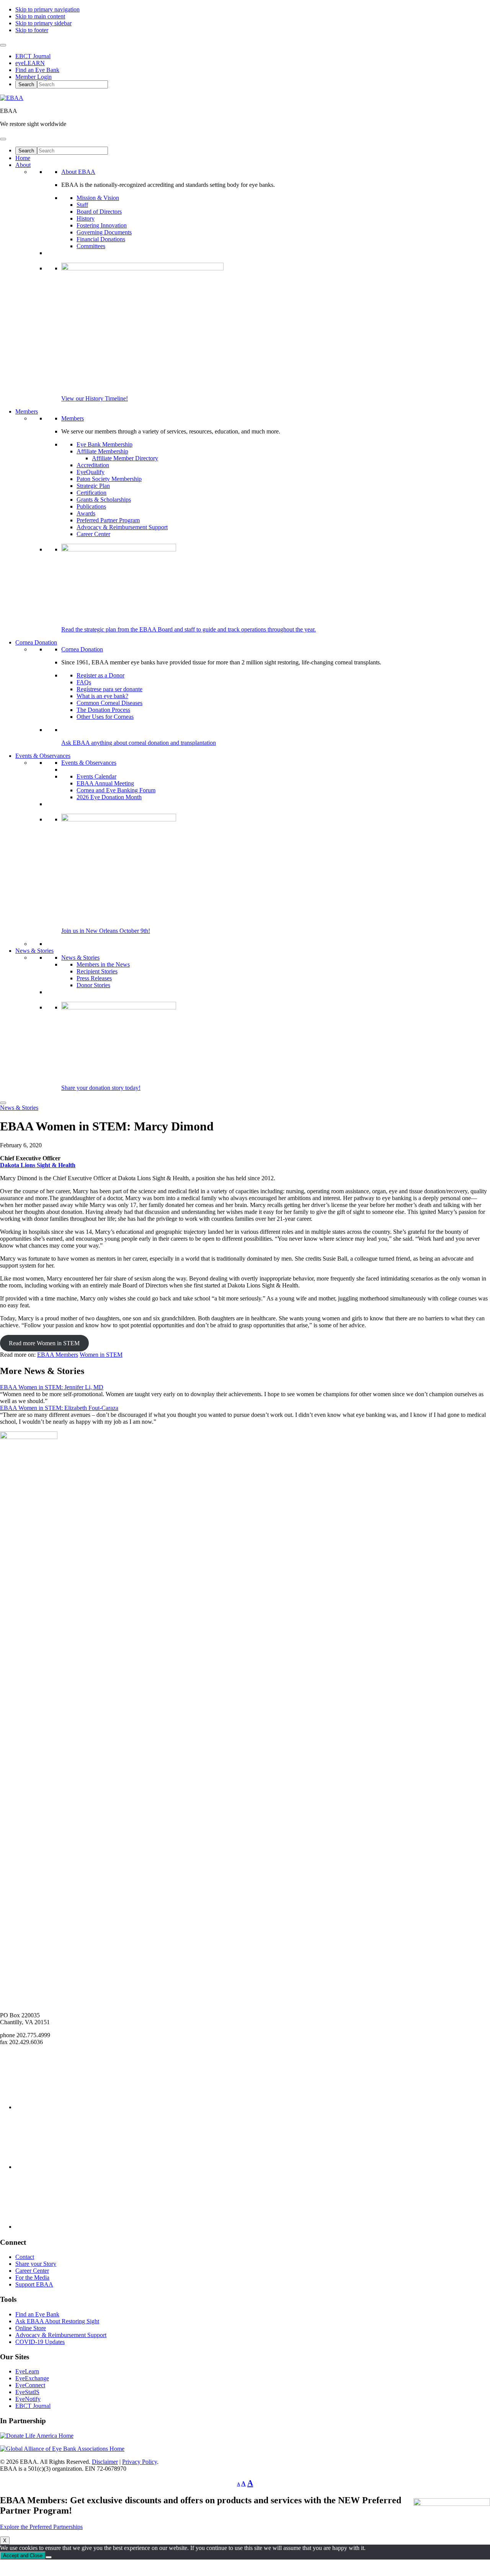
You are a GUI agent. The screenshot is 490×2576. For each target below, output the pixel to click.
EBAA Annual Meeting (105, 783)
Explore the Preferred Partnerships (41, 2527)
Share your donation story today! (101, 1088)
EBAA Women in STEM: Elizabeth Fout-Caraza (59, 1408)
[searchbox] (73, 84)
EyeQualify (91, 472)
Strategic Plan (93, 486)
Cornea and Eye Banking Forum (116, 790)
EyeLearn (27, 2371)
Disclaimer (105, 2462)
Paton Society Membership (109, 479)
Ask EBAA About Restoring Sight (57, 2321)
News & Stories (34, 951)
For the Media (32, 2278)
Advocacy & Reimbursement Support (122, 527)
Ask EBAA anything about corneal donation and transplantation (139, 743)
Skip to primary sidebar (43, 23)
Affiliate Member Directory (125, 458)
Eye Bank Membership (105, 444)
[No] (49, 2557)
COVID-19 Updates (40, 2342)
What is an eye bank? (102, 696)
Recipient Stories (97, 971)
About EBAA (78, 172)
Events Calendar (96, 776)
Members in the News (103, 964)
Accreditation (93, 465)
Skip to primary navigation (47, 9)
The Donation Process (103, 710)
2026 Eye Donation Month (109, 797)
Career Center (93, 534)
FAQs (84, 682)
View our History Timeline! (95, 398)
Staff (82, 205)
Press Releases (94, 978)
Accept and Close (23, 2556)
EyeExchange (32, 2378)
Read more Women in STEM (44, 1343)
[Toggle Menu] (3, 45)
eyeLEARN (30, 63)
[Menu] (3, 139)
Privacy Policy (140, 2462)
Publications (91, 506)
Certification (91, 493)
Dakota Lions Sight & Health (38, 1165)
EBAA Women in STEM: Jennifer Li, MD (52, 1387)
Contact (25, 2257)
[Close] (3, 1103)
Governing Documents (104, 232)
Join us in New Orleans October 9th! (106, 931)
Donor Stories (93, 985)
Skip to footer (32, 30)
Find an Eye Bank (37, 70)
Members (27, 411)
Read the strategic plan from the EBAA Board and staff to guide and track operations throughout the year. (189, 629)
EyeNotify (28, 2399)
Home (23, 158)
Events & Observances (43, 756)
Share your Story (36, 2264)
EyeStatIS (27, 2392)
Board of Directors (99, 212)
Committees (91, 246)
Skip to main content (40, 16)
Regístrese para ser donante (109, 689)
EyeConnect (30, 2385)
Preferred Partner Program (108, 520)
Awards (86, 513)
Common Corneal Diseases (109, 703)
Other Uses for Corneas (105, 717)
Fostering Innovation (102, 225)
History (86, 218)
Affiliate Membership (102, 451)
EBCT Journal (33, 56)
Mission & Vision (98, 198)
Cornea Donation (36, 642)
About (23, 165)
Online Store (31, 2328)
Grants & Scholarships (104, 500)
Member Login (33, 77)
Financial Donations (101, 239)
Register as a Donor (100, 675)
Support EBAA (34, 2284)
